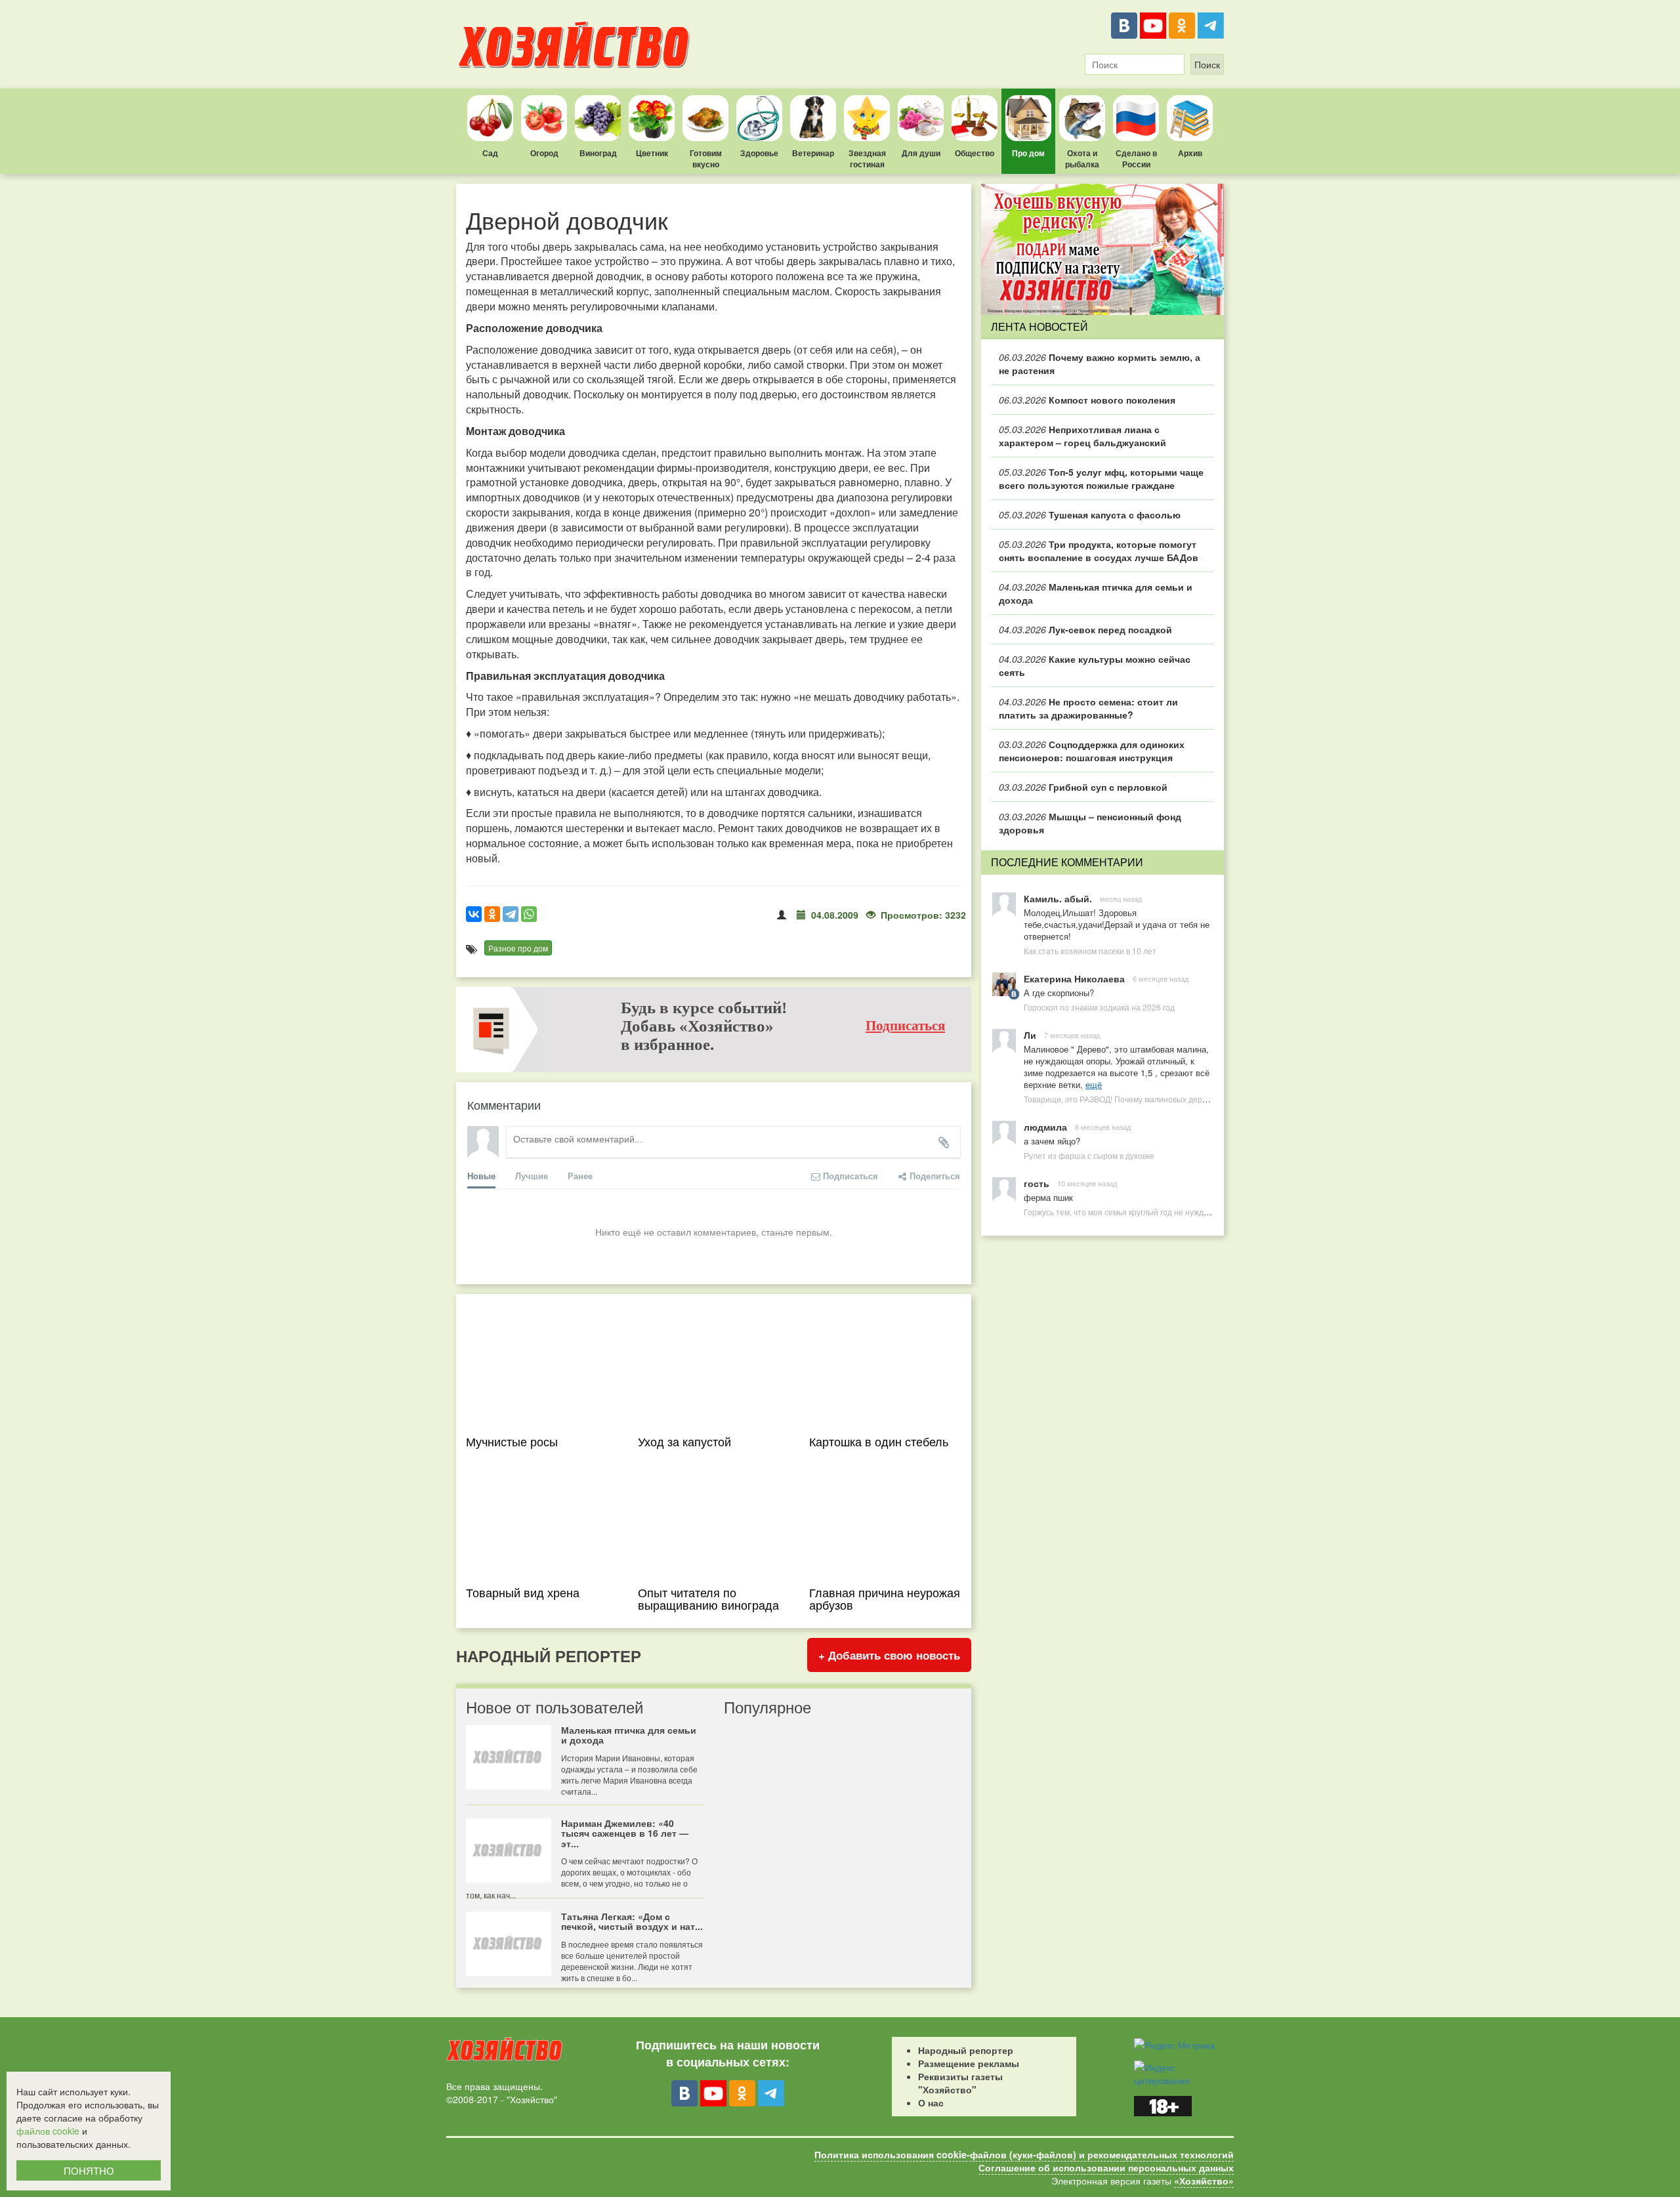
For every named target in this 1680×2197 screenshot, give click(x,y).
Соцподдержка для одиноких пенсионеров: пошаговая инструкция (1092, 751)
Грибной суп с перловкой (1083, 787)
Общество (975, 153)
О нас (931, 2103)
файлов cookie (48, 2131)
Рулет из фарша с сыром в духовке (1089, 1155)
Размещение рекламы (969, 2063)
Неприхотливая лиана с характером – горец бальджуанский (1082, 436)
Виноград (598, 153)
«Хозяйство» (1204, 2181)
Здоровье (759, 153)
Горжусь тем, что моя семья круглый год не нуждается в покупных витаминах (1167, 1212)
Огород (544, 153)
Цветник (652, 153)
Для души (921, 153)
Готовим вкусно (706, 158)
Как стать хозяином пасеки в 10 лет (1090, 951)
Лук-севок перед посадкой (1085, 629)
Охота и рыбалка (1082, 158)
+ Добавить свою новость (889, 1655)
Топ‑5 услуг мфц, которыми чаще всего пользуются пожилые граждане (1101, 478)
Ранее (580, 1176)
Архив (1190, 153)
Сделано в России (1136, 158)
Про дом (1028, 153)
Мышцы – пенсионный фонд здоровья (1090, 823)
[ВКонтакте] (1124, 26)
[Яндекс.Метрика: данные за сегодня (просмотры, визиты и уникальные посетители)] (1174, 2045)
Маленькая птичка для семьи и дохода (1096, 593)
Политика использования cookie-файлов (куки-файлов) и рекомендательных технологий (1024, 2154)
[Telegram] (1211, 26)
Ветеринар (813, 153)
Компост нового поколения (1087, 400)
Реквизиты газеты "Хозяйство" (960, 2083)
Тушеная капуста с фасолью (1090, 514)
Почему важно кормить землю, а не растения (1100, 364)
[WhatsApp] (529, 914)
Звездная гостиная (867, 158)
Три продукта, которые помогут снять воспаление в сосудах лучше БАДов (1099, 551)
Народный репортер (966, 2050)
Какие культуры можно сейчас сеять (1095, 665)
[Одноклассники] (1182, 26)
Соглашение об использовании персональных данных (1106, 2167)
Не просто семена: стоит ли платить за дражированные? (1088, 708)
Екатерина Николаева (1074, 978)
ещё (1094, 1084)
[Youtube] (1153, 26)
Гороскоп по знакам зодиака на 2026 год (1099, 1007)
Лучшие (532, 1176)
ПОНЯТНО (89, 2170)
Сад (490, 153)
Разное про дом (518, 948)
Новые (481, 1176)
